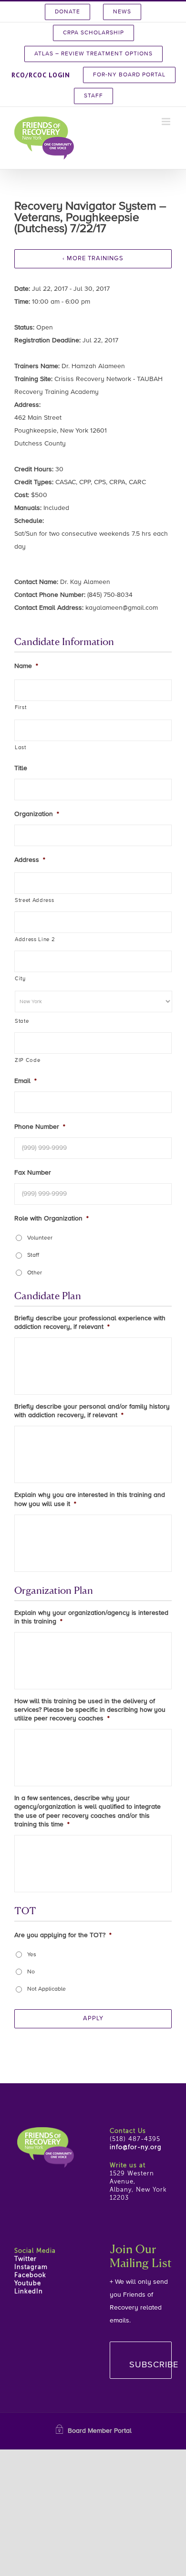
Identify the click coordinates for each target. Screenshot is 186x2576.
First (21, 708)
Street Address (34, 901)
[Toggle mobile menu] (167, 122)
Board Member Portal (100, 2431)
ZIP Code (27, 1060)
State (22, 1021)
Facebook (30, 2275)
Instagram (31, 2267)
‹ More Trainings (93, 259)
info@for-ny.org (136, 2147)
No (31, 1972)
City (20, 979)
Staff (33, 1255)
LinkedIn (29, 2292)
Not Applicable (46, 1989)
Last (21, 748)
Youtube (28, 2284)
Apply (93, 2019)
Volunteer (40, 1238)
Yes (32, 1955)
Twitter (26, 2259)
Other (35, 1273)
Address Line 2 (35, 940)
